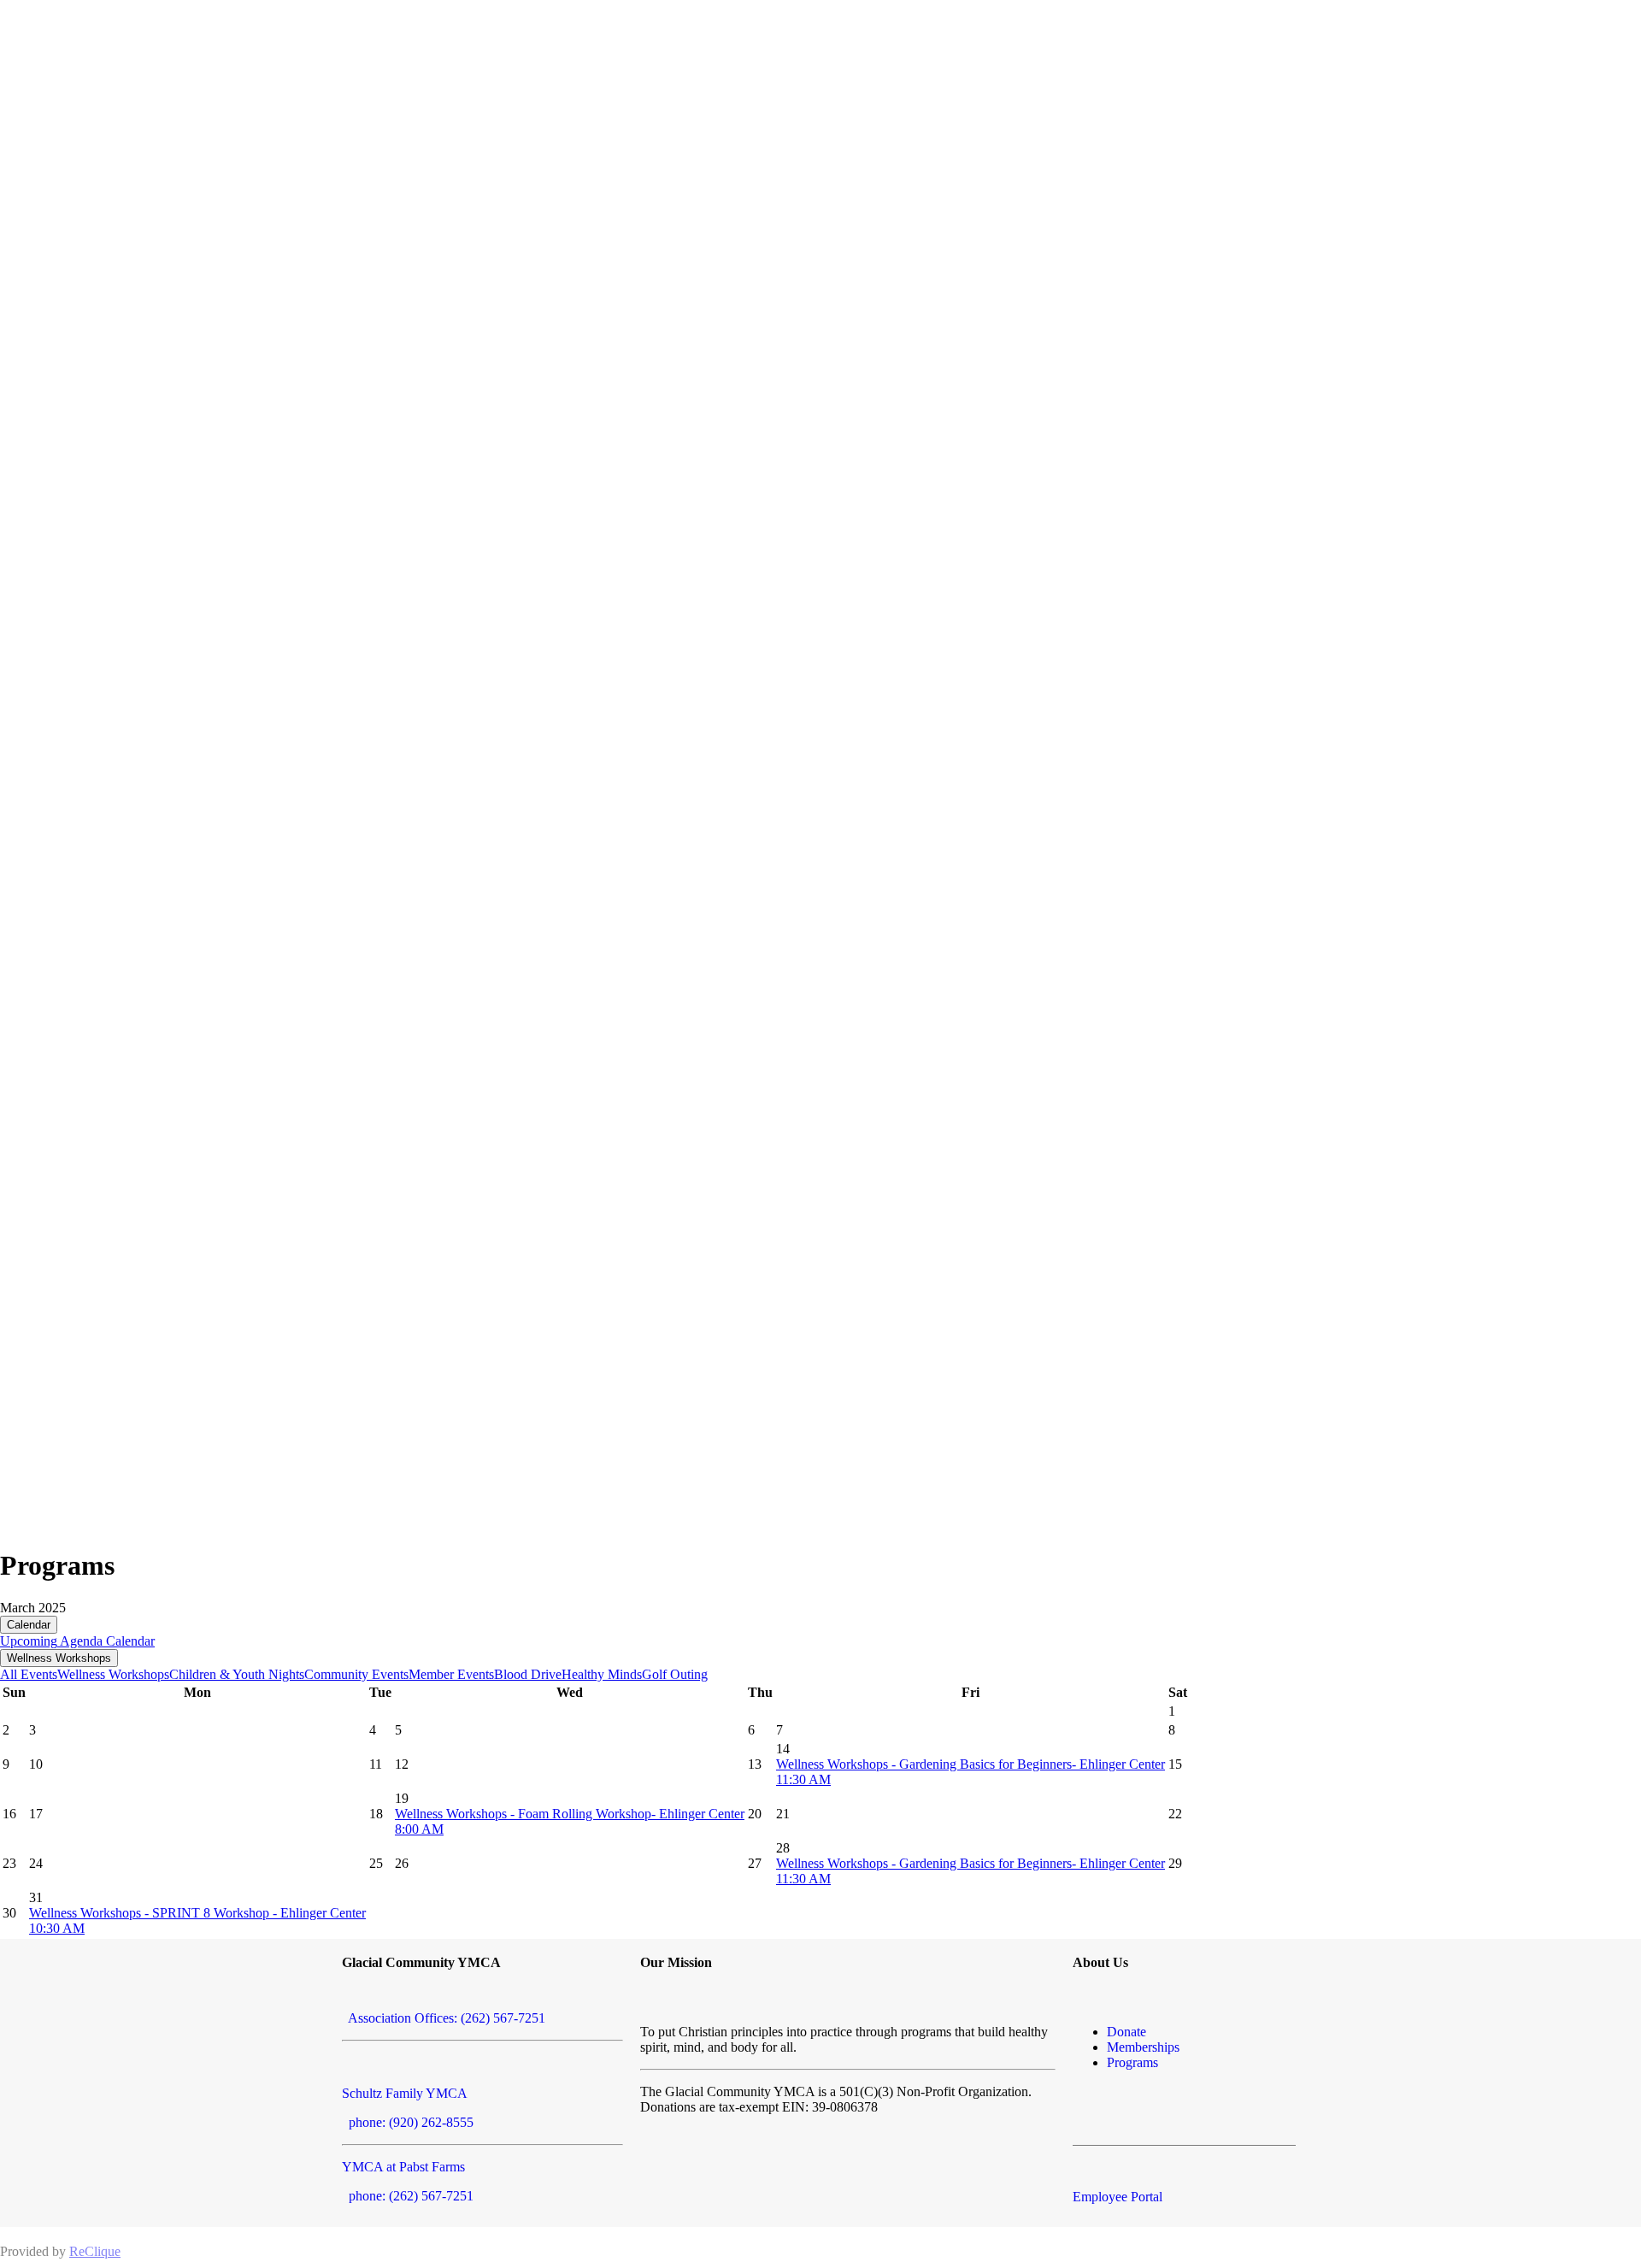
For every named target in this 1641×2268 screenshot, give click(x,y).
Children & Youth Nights (237, 1674)
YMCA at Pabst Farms (403, 2167)
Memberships (1143, 2047)
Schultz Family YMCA (405, 2093)
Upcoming (29, 1641)
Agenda (80, 1641)
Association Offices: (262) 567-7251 (444, 2018)
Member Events (451, 1674)
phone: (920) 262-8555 (408, 2122)
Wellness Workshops (59, 1658)
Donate (1126, 2032)
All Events (29, 1674)
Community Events (356, 1674)
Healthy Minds (602, 1674)
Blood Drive (528, 1674)
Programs (1132, 2062)
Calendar (29, 1625)
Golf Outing (675, 1674)
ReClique (95, 2251)
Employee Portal (1118, 2197)
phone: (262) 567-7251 (408, 2196)
